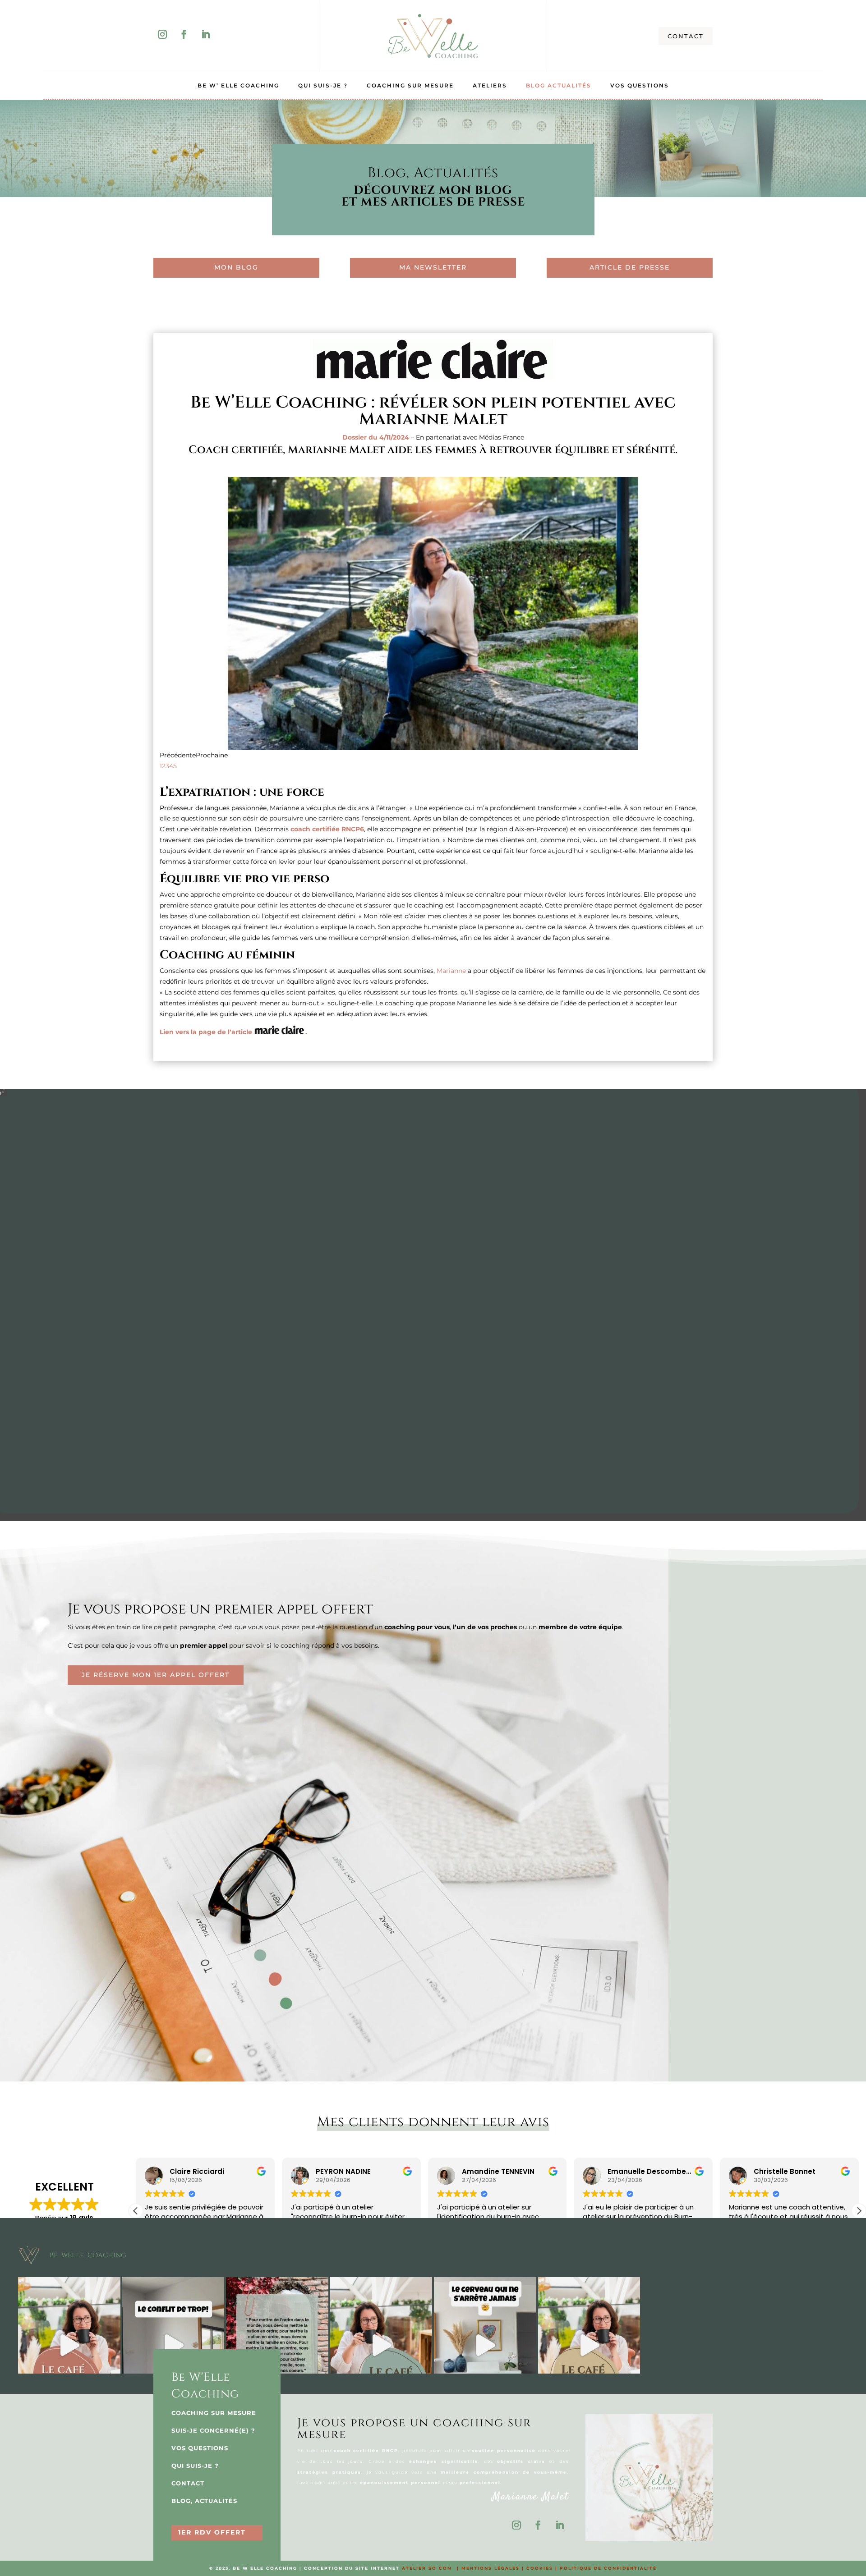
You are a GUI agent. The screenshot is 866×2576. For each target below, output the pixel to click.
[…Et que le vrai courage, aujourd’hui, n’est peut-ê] (589, 2345)
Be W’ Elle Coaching (238, 86)
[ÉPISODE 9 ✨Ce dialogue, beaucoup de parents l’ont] (173, 2345)
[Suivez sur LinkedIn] (206, 34)
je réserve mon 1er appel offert (156, 1675)
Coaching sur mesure (410, 86)
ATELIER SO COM (427, 2568)
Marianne (451, 971)
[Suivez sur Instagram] (162, 34)
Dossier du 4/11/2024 (376, 437)
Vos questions (640, 86)
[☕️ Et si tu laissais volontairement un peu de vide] (69, 2345)
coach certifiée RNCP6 (327, 829)
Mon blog (236, 267)
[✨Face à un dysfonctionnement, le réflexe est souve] (277, 2345)
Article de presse (630, 267)
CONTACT (686, 36)
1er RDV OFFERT (212, 2532)
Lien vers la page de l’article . (233, 1032)
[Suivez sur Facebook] (184, 34)
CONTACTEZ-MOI (445, 1340)
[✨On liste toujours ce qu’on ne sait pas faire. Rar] (797, 2345)
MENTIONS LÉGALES (491, 2568)
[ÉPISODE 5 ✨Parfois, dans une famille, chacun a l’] (693, 2345)
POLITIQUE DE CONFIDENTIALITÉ (608, 2568)
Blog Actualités (559, 86)
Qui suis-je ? (323, 86)
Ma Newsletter (433, 267)
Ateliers (490, 86)
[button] (859, 2211)
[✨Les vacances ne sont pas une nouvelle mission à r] (381, 2345)
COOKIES (540, 2568)
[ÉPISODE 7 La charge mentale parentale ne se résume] (485, 2345)
